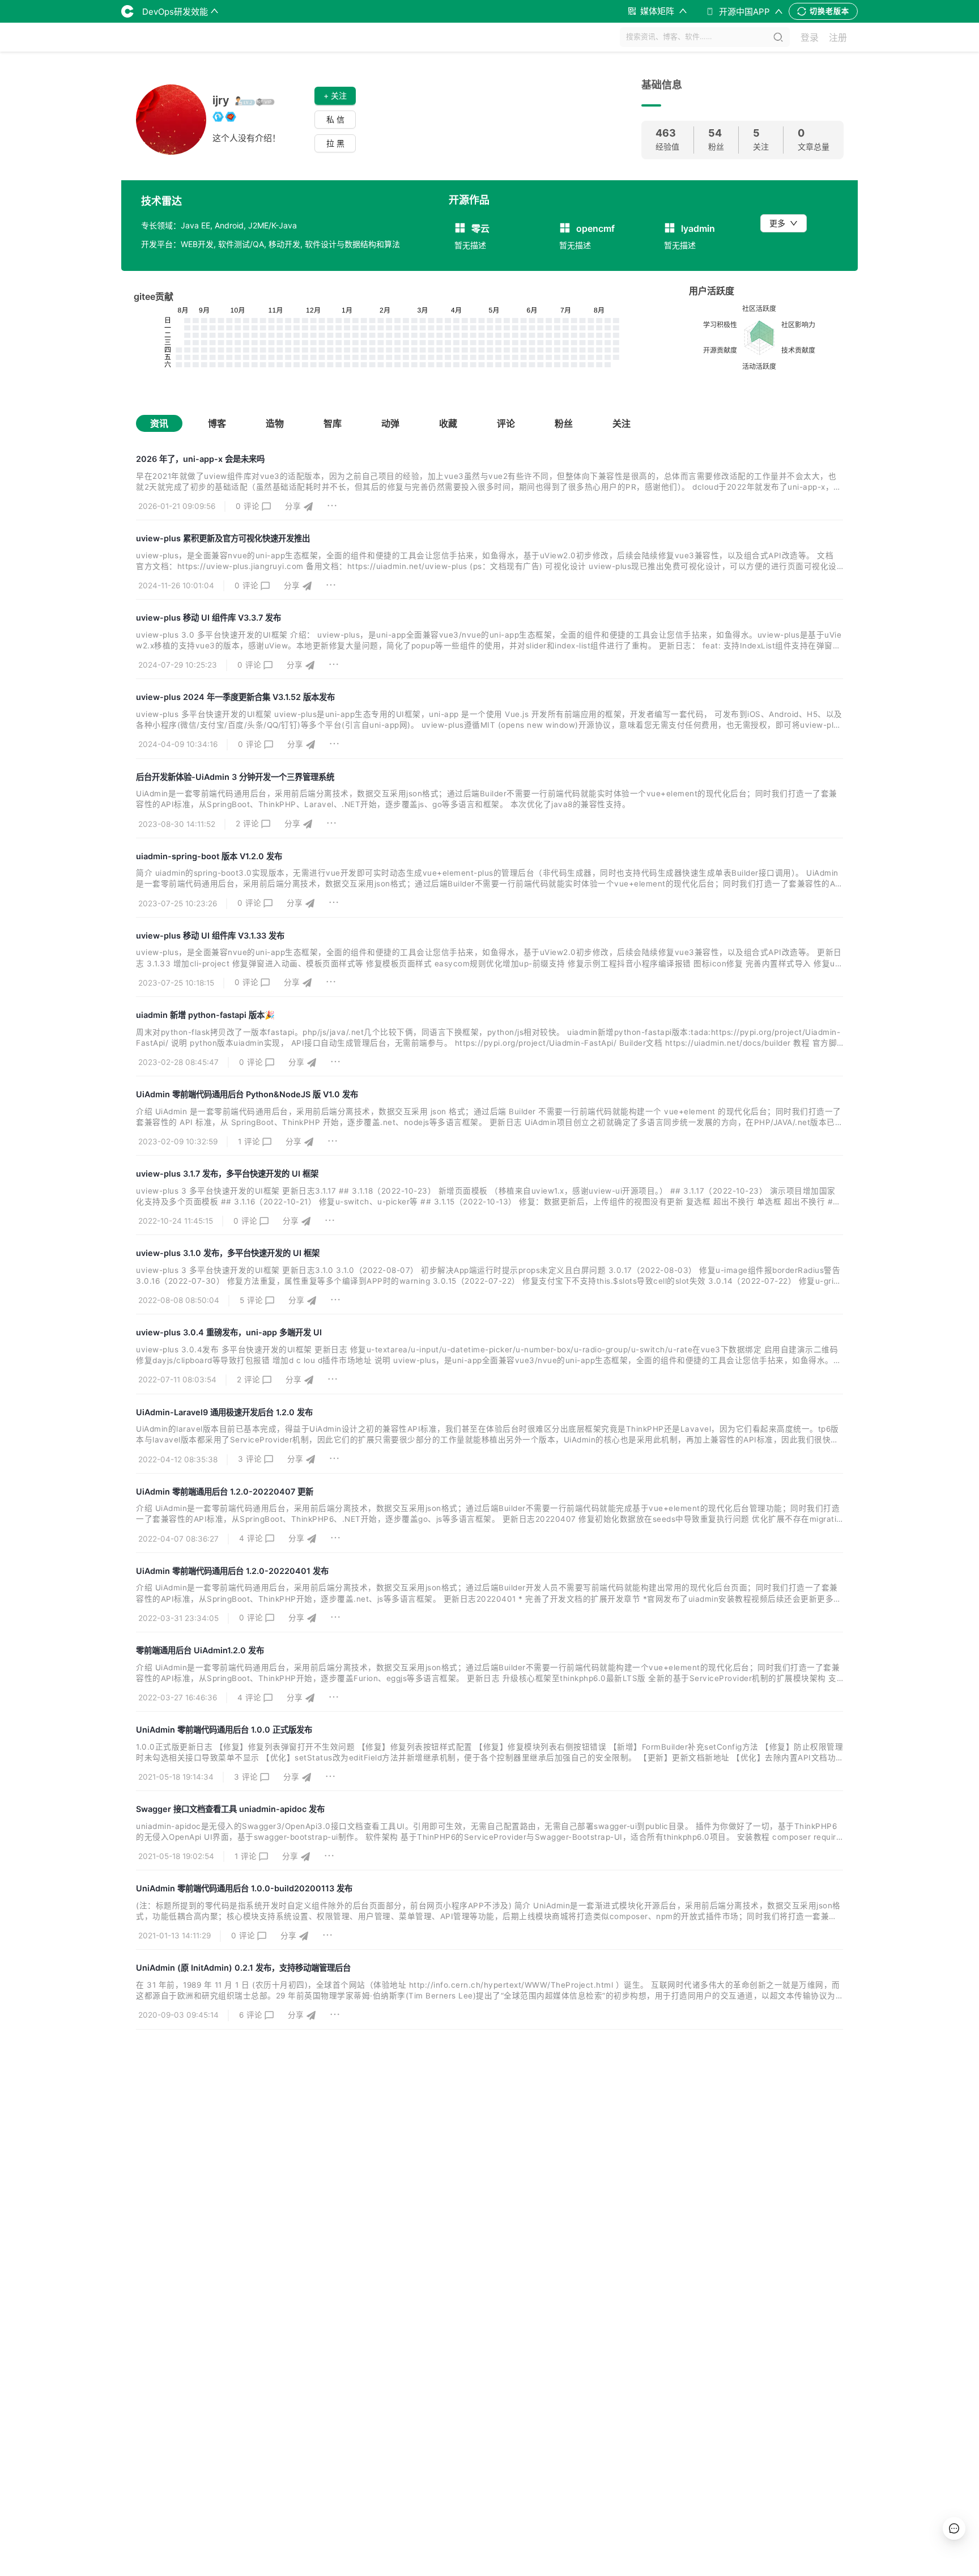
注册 (838, 37)
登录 (810, 37)
